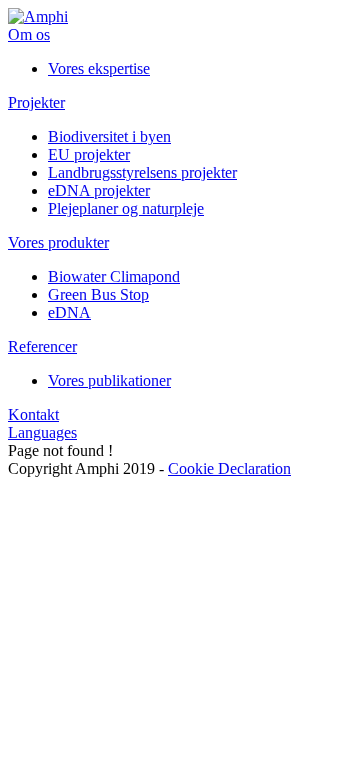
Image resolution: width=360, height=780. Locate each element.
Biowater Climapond (114, 276)
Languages (42, 432)
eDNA (69, 312)
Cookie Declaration (229, 468)
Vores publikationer (109, 380)
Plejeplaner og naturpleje (126, 208)
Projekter (36, 102)
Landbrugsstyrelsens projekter (142, 172)
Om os (29, 34)
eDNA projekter (99, 190)
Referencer (42, 346)
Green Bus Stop (98, 294)
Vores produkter (58, 242)
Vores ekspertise (99, 68)
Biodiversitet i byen (109, 136)
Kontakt (33, 414)
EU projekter (89, 154)
